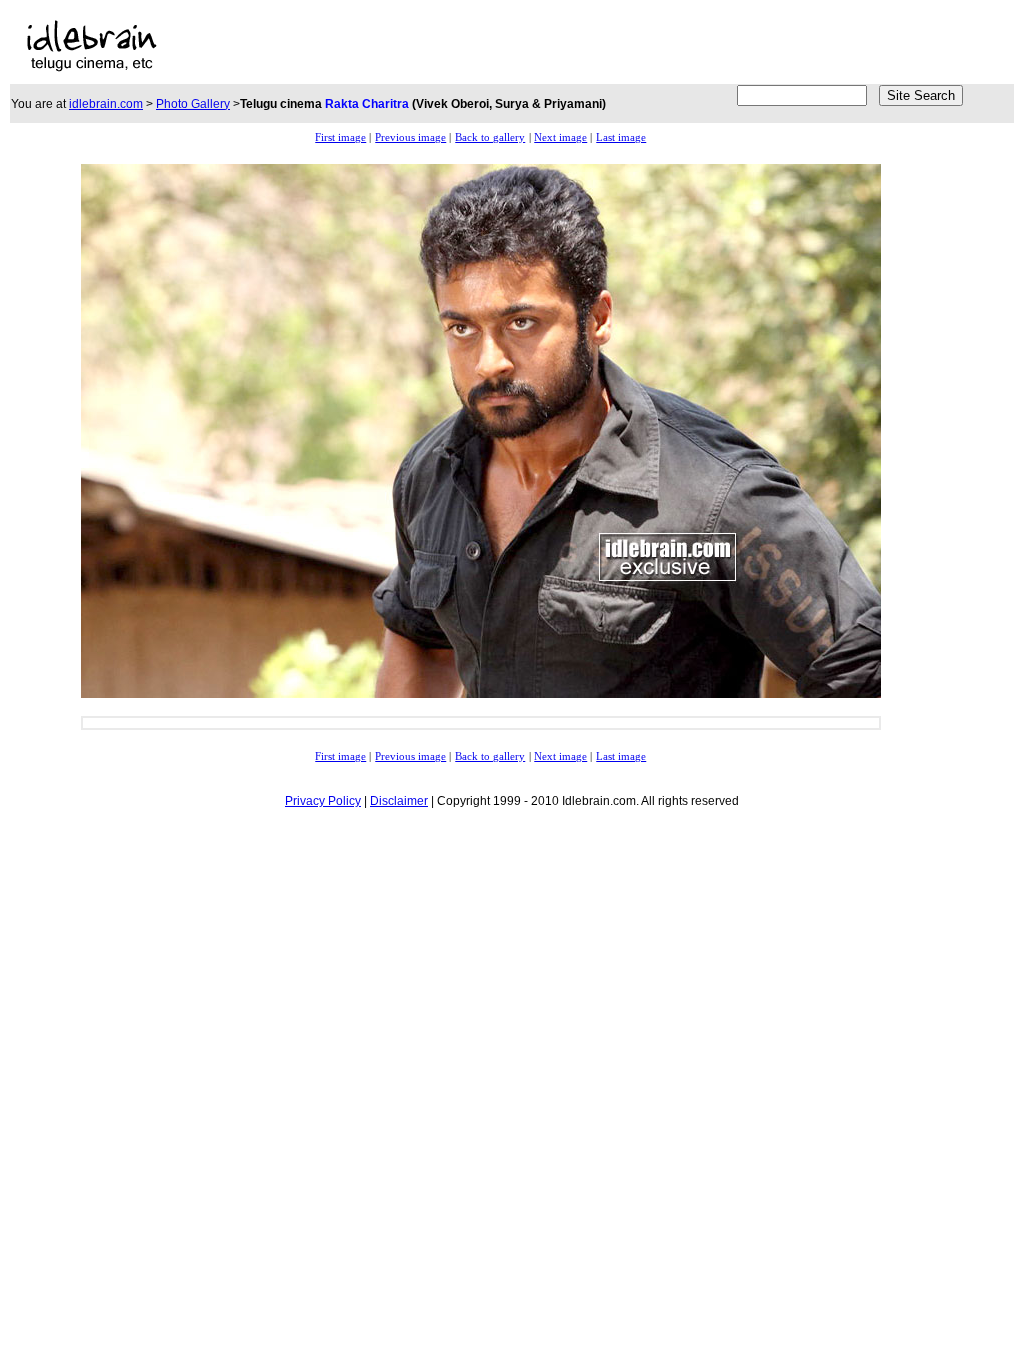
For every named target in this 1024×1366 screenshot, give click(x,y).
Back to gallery (490, 137)
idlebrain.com (106, 104)
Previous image (410, 137)
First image (340, 137)
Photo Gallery (193, 104)
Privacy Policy (323, 801)
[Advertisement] (434, 46)
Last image (621, 137)
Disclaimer (399, 801)
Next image (560, 137)
